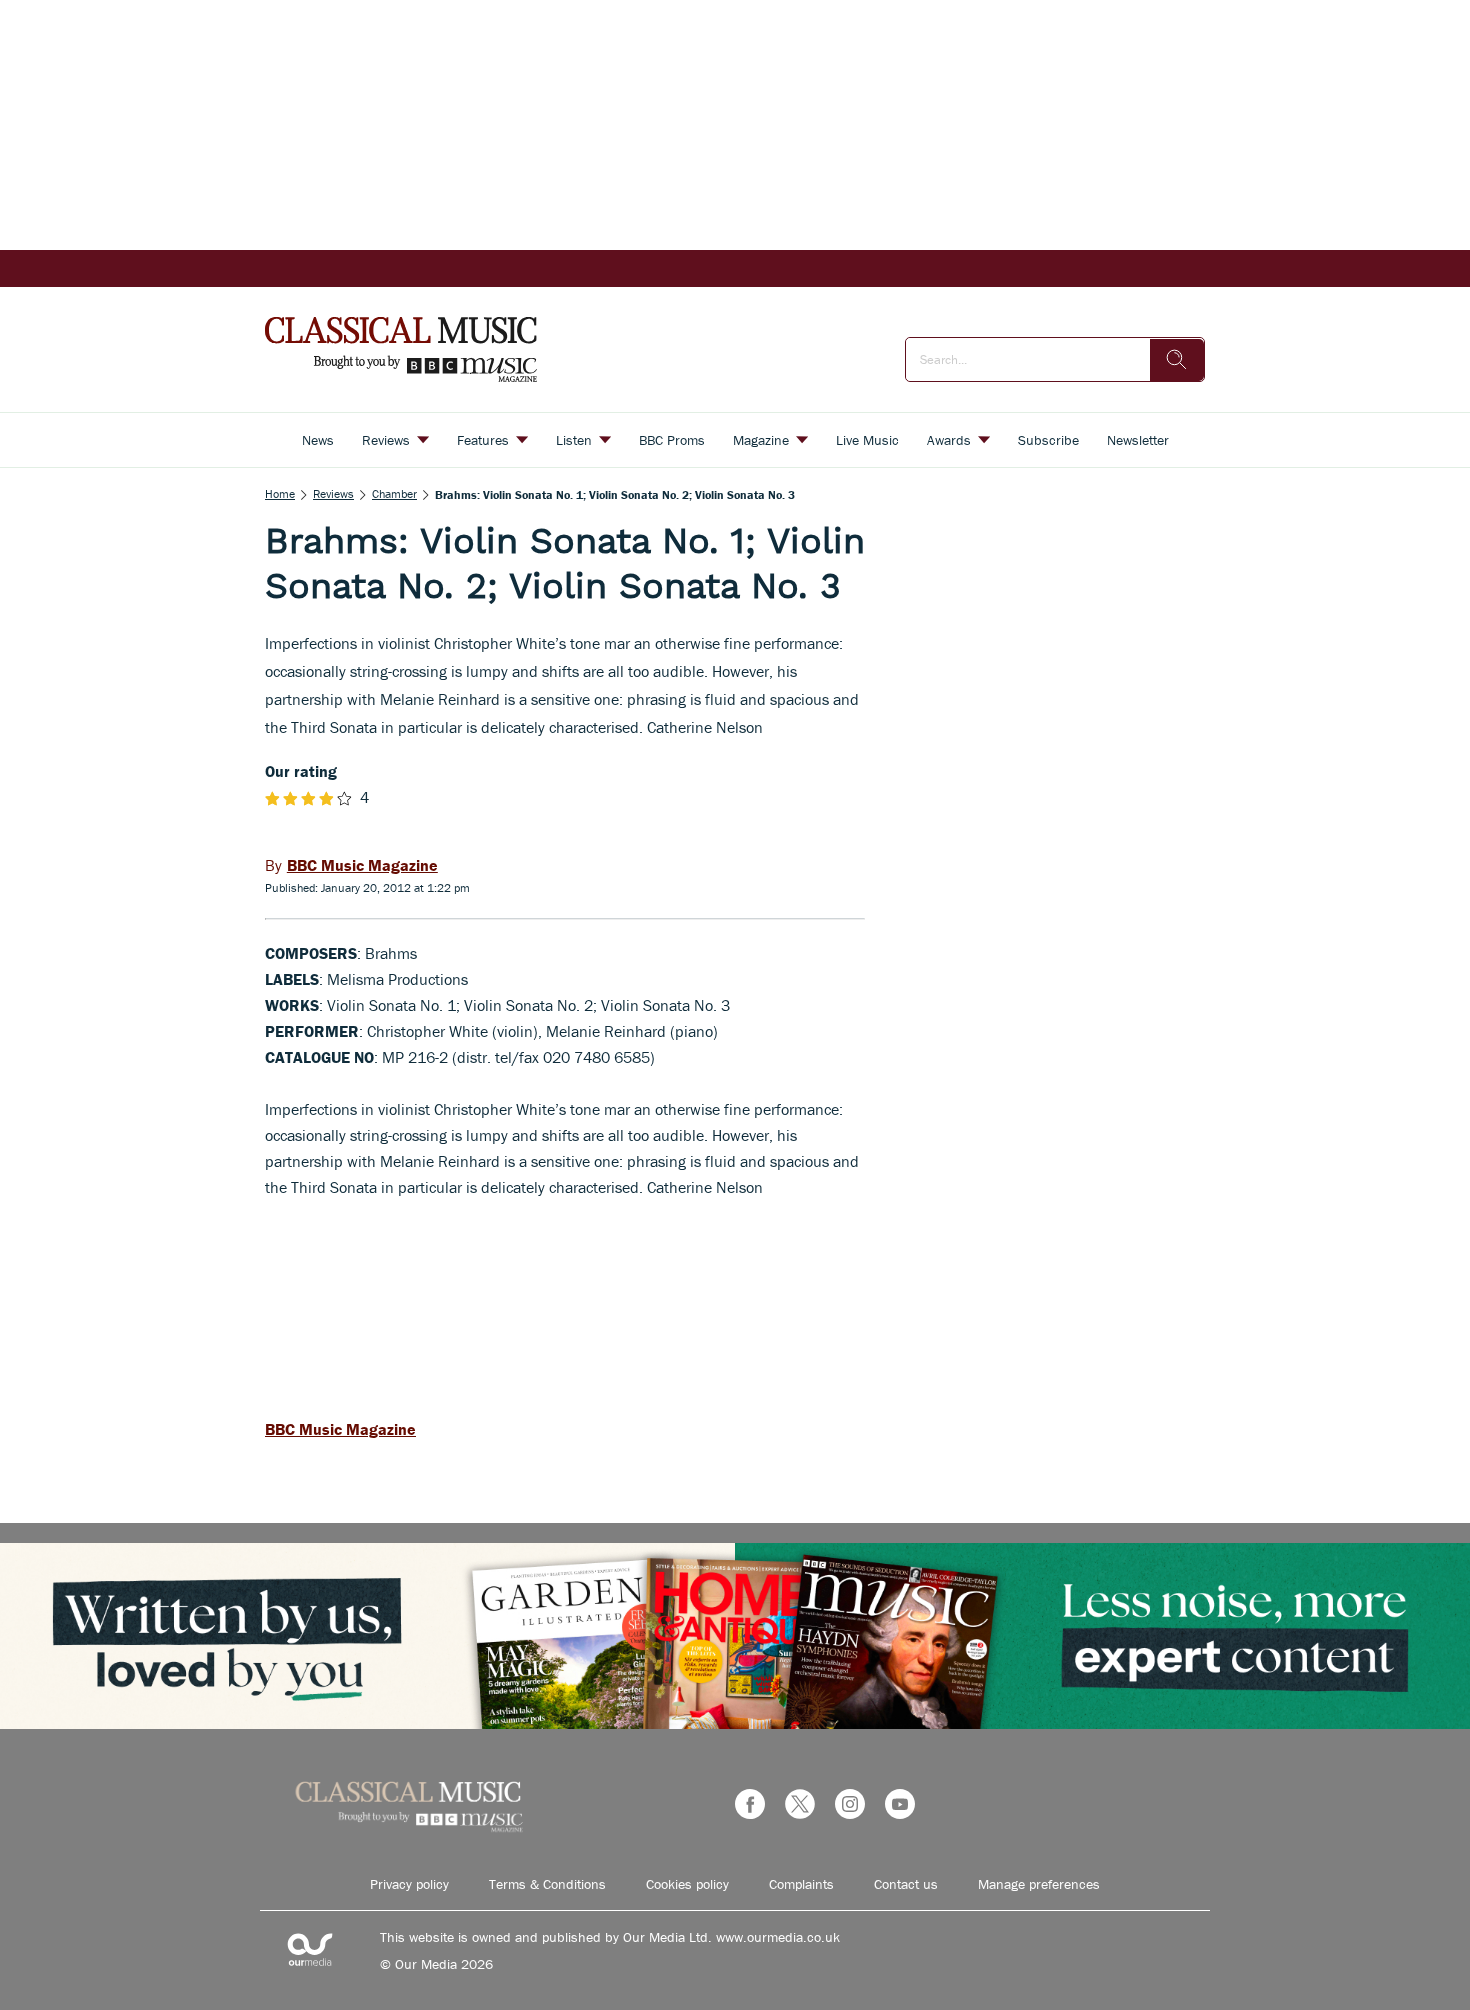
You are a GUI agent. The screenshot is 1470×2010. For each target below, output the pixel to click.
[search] (1177, 360)
